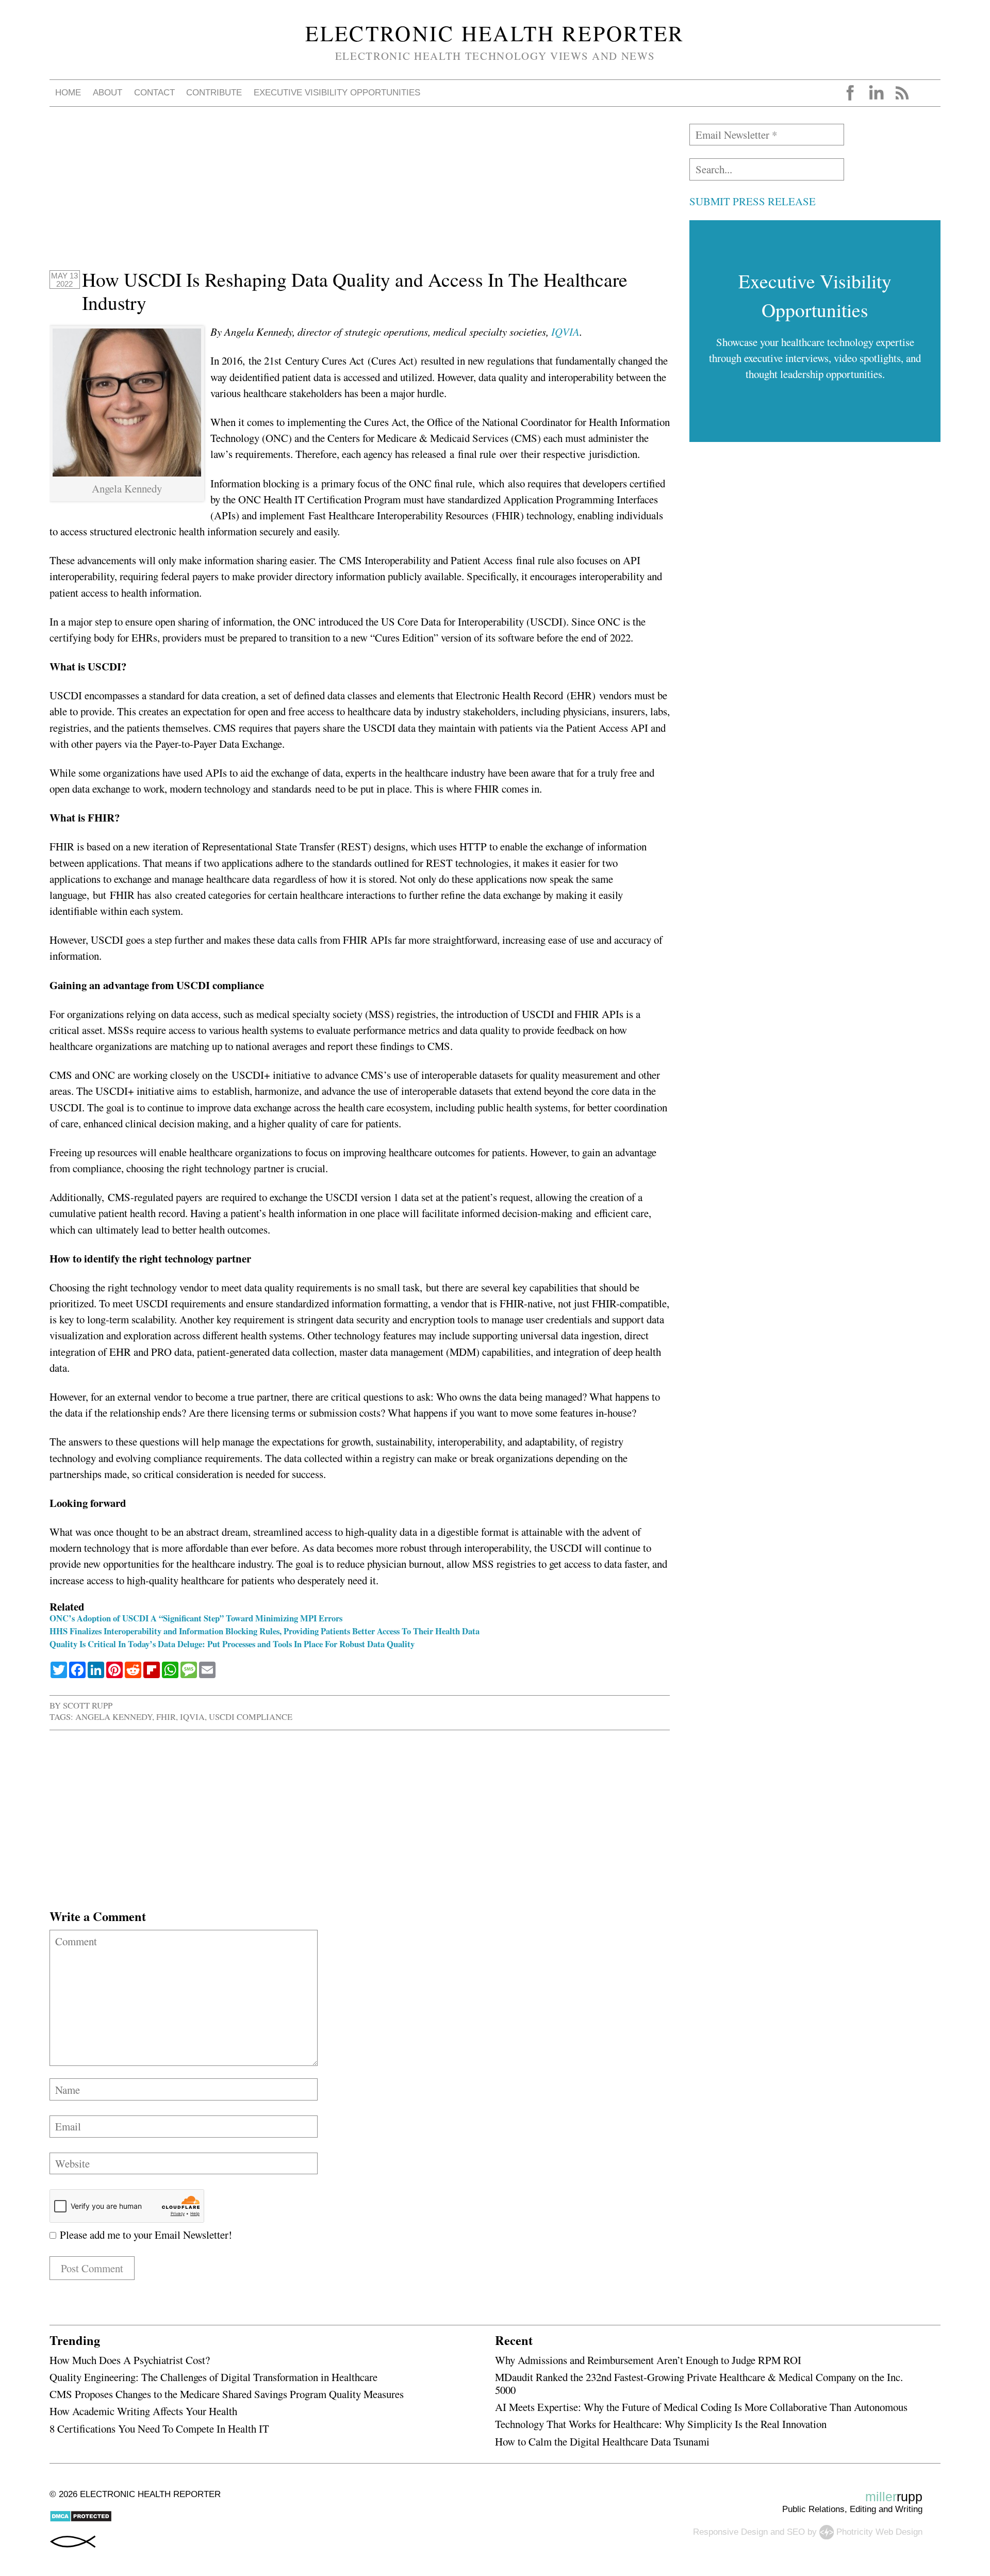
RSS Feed (902, 93)
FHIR (166, 1717)
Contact (154, 93)
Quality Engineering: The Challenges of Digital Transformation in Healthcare (213, 2377)
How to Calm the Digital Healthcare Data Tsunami (602, 2441)
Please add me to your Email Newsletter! (144, 2235)
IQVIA (565, 332)
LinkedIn (876, 93)
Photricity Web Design (879, 2531)
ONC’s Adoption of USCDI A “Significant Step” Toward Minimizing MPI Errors (196, 1618)
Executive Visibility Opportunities (337, 93)
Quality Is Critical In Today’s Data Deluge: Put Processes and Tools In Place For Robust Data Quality (232, 1644)
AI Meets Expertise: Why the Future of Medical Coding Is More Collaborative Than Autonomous (701, 2407)
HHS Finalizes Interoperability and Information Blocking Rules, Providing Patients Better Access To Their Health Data (265, 1631)
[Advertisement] (359, 196)
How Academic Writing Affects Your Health (143, 2411)
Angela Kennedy (114, 1717)
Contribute (214, 93)
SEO (796, 2531)
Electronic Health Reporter (495, 33)
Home (68, 93)
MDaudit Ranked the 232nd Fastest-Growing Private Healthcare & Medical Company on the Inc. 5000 (699, 2383)
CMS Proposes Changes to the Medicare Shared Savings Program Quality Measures (227, 2394)
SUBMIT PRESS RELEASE (753, 201)
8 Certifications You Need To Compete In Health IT (159, 2429)
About (108, 93)
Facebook (850, 93)
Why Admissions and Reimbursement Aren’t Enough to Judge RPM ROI (648, 2360)
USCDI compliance (251, 1717)
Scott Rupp (88, 1705)
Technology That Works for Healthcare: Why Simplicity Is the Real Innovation (661, 2424)
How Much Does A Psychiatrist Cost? (130, 2360)
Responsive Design (730, 2531)
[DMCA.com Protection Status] (81, 2520)
